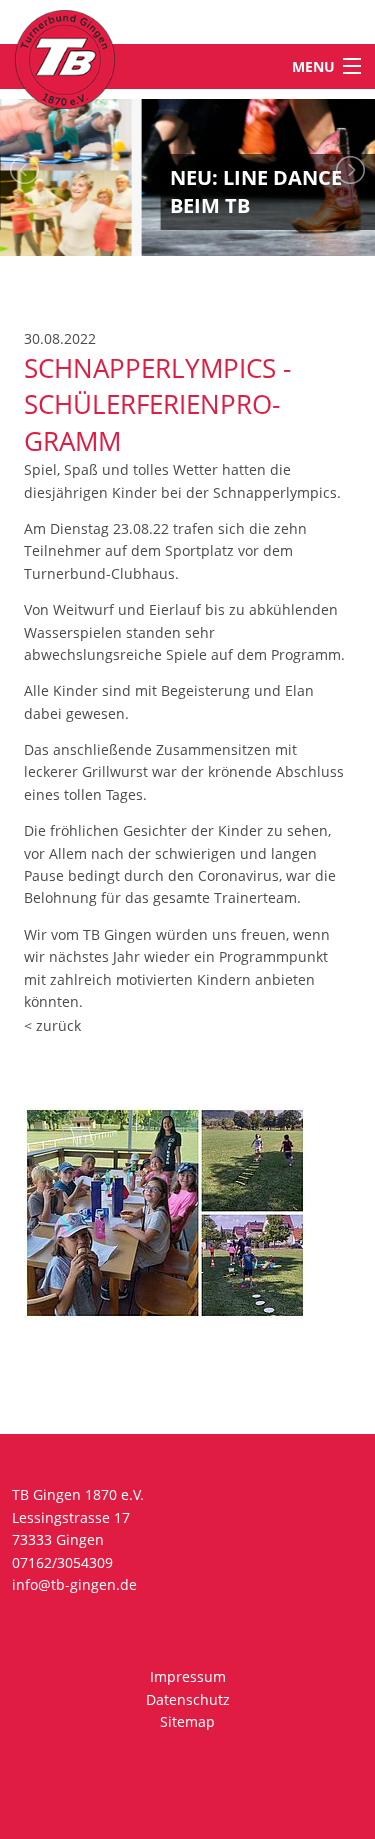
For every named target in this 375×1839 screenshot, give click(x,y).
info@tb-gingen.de (74, 1584)
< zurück (52, 1025)
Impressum (188, 1676)
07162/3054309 (62, 1562)
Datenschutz (188, 1699)
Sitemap (187, 1721)
